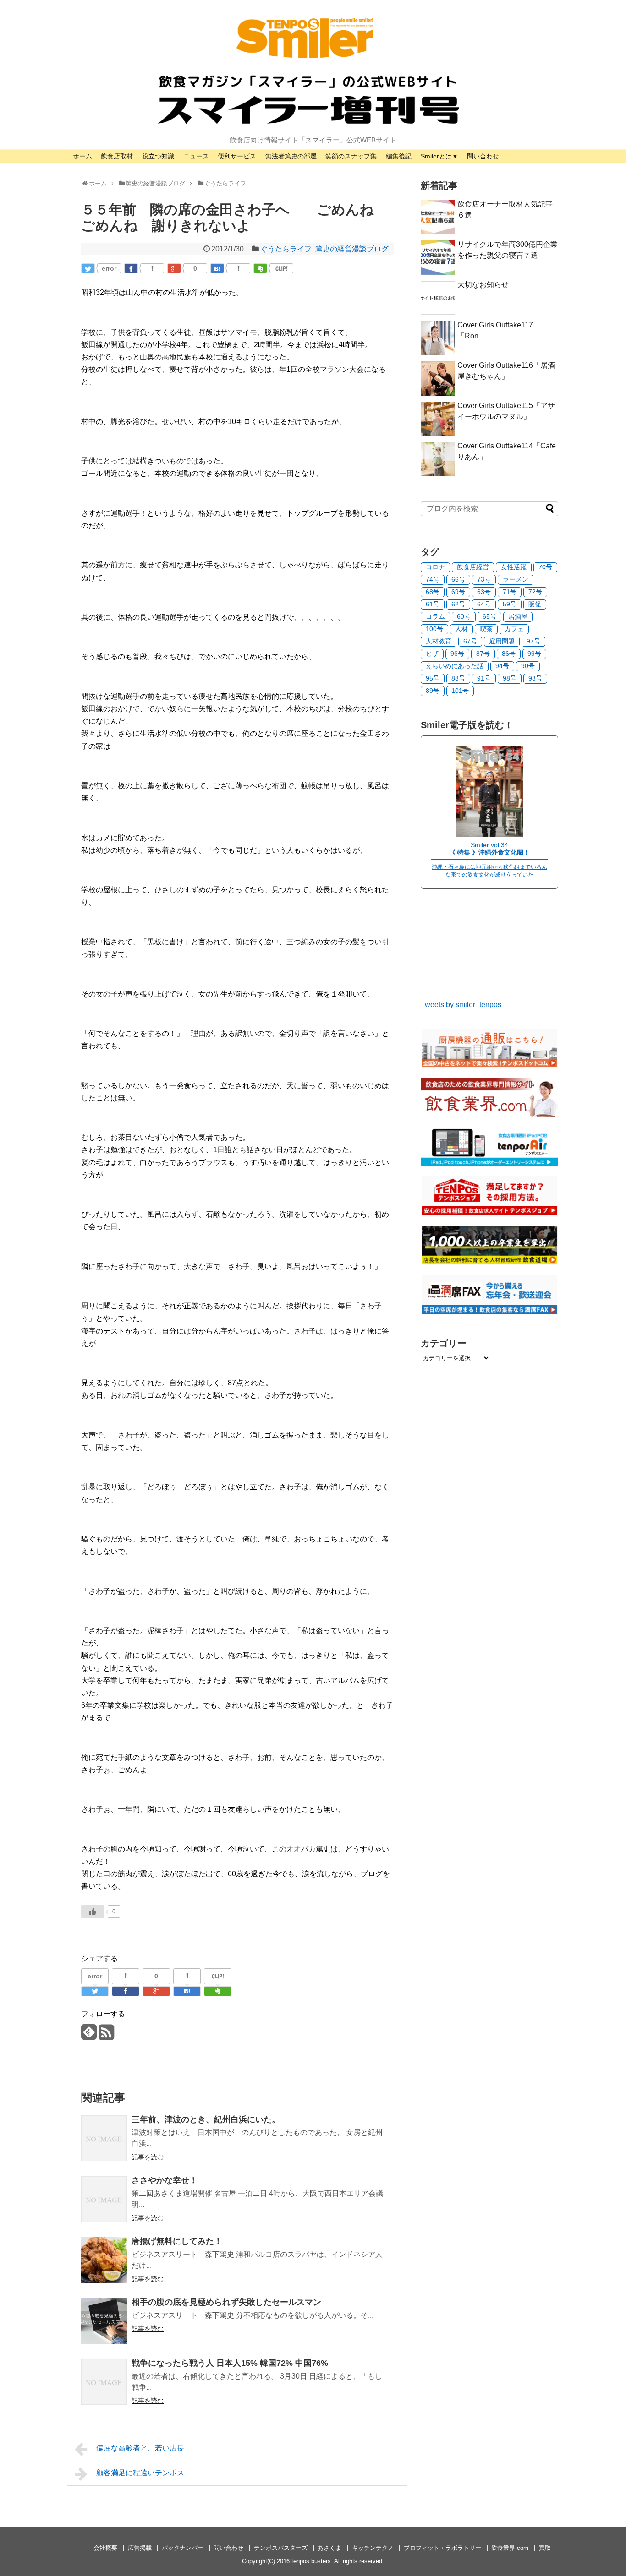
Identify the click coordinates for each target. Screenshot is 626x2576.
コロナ (435, 567)
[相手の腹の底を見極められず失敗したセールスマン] (104, 2321)
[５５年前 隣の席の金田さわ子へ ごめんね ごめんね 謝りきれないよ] (217, 268)
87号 (483, 654)
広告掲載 (140, 2548)
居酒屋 (518, 616)
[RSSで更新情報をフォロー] (106, 2036)
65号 (489, 616)
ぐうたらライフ (286, 249)
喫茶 (486, 629)
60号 (464, 616)
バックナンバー (183, 2548)
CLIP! (282, 268)
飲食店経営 (473, 567)
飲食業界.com (510, 2548)
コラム (435, 616)
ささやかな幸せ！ (165, 2180)
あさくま (329, 2548)
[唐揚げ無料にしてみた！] (104, 2260)
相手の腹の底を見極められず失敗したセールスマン (226, 2302)
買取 (545, 2548)
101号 (460, 691)
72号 (535, 592)
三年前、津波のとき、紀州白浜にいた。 (206, 2119)
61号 (433, 604)
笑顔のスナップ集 (351, 156)
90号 (528, 666)
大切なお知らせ (483, 285)
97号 (533, 641)
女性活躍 (514, 567)
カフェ (514, 629)
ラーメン (516, 579)
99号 (534, 654)
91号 (484, 678)
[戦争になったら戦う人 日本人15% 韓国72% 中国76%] (104, 2382)
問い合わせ (483, 156)
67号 (470, 641)
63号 (484, 592)
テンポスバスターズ (281, 2548)
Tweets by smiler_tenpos (461, 1005)
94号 (502, 666)
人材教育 (439, 641)
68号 (433, 592)
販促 (535, 604)
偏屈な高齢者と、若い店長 (140, 2448)
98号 (510, 678)
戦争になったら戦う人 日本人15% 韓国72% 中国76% (230, 2363)
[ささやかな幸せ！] (104, 2199)
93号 (535, 678)
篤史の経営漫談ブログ (352, 249)
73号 (484, 579)
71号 (510, 592)
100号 (434, 629)
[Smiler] (489, 835)
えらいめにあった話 (455, 666)
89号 (433, 691)
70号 (545, 567)
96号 (457, 654)
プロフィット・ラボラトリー (442, 2548)
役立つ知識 (158, 156)
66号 (458, 579)
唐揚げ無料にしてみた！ (177, 2241)
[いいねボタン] (93, 1912)
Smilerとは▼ (439, 156)
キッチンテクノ (373, 2548)
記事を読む (148, 2157)
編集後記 (399, 156)
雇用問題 (502, 641)
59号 (510, 604)
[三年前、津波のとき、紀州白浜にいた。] (104, 2138)
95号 (433, 678)
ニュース (196, 156)
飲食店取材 (117, 156)
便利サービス (237, 156)
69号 (458, 592)
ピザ (432, 654)
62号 (458, 604)
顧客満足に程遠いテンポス (140, 2473)
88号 (458, 678)
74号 (433, 579)
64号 (484, 604)
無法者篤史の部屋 (291, 156)
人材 (461, 629)
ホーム (82, 156)
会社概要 (105, 2548)
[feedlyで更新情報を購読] (89, 2036)
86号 (509, 654)
